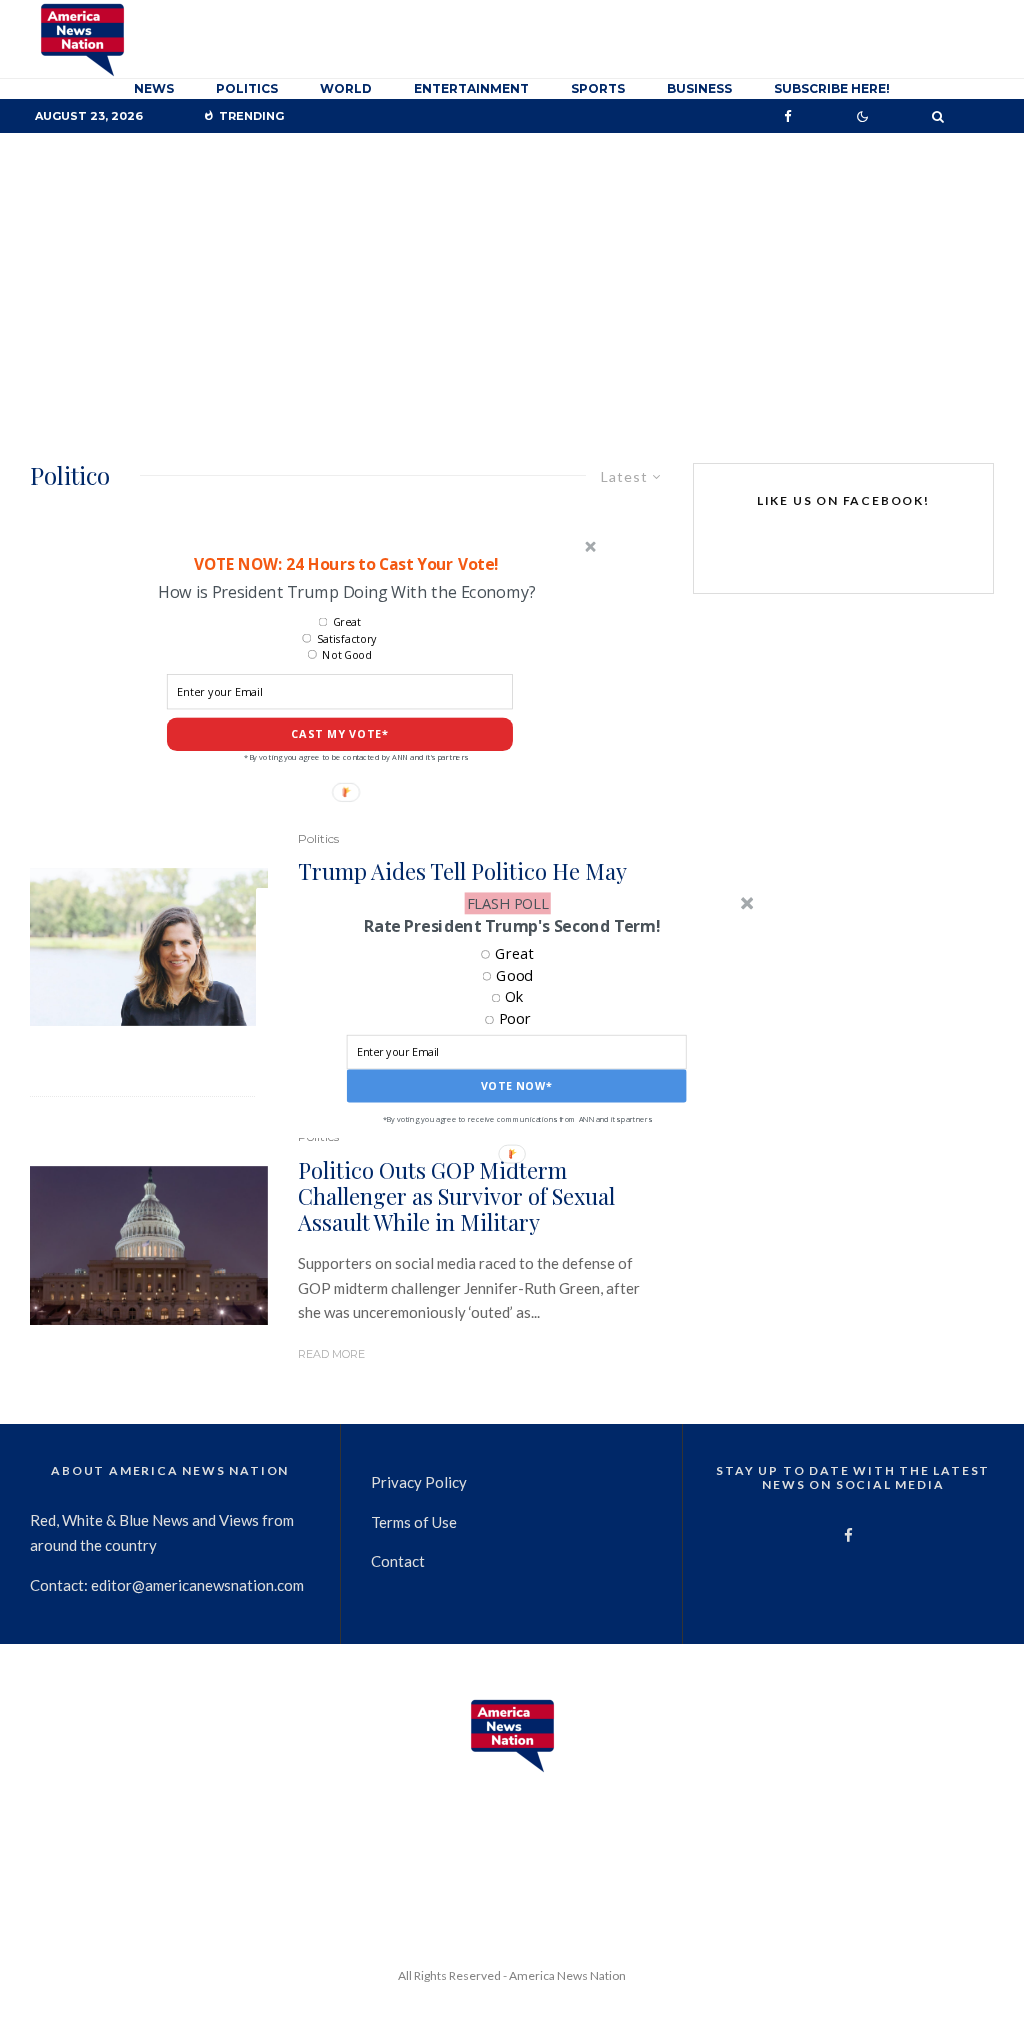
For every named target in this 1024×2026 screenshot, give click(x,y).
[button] (511, 926)
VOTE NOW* (517, 1086)
